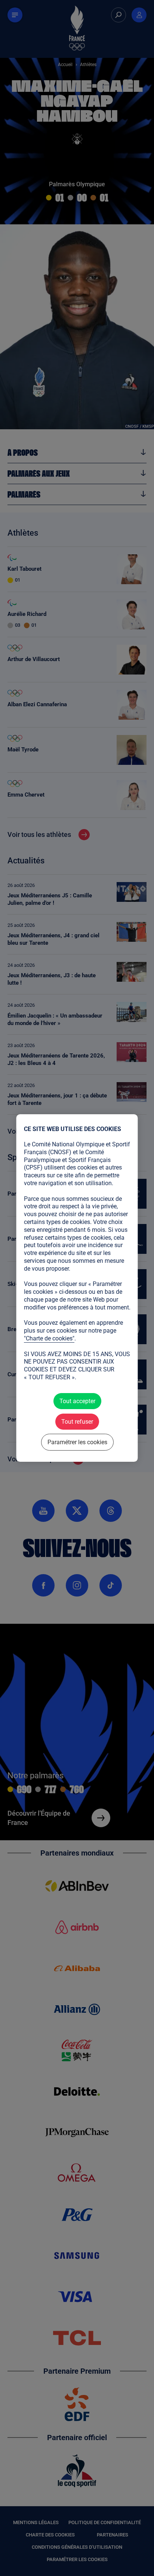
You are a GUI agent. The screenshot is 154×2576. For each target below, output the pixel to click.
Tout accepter (77, 1401)
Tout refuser (77, 1422)
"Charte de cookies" (49, 1338)
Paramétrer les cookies (77, 1442)
